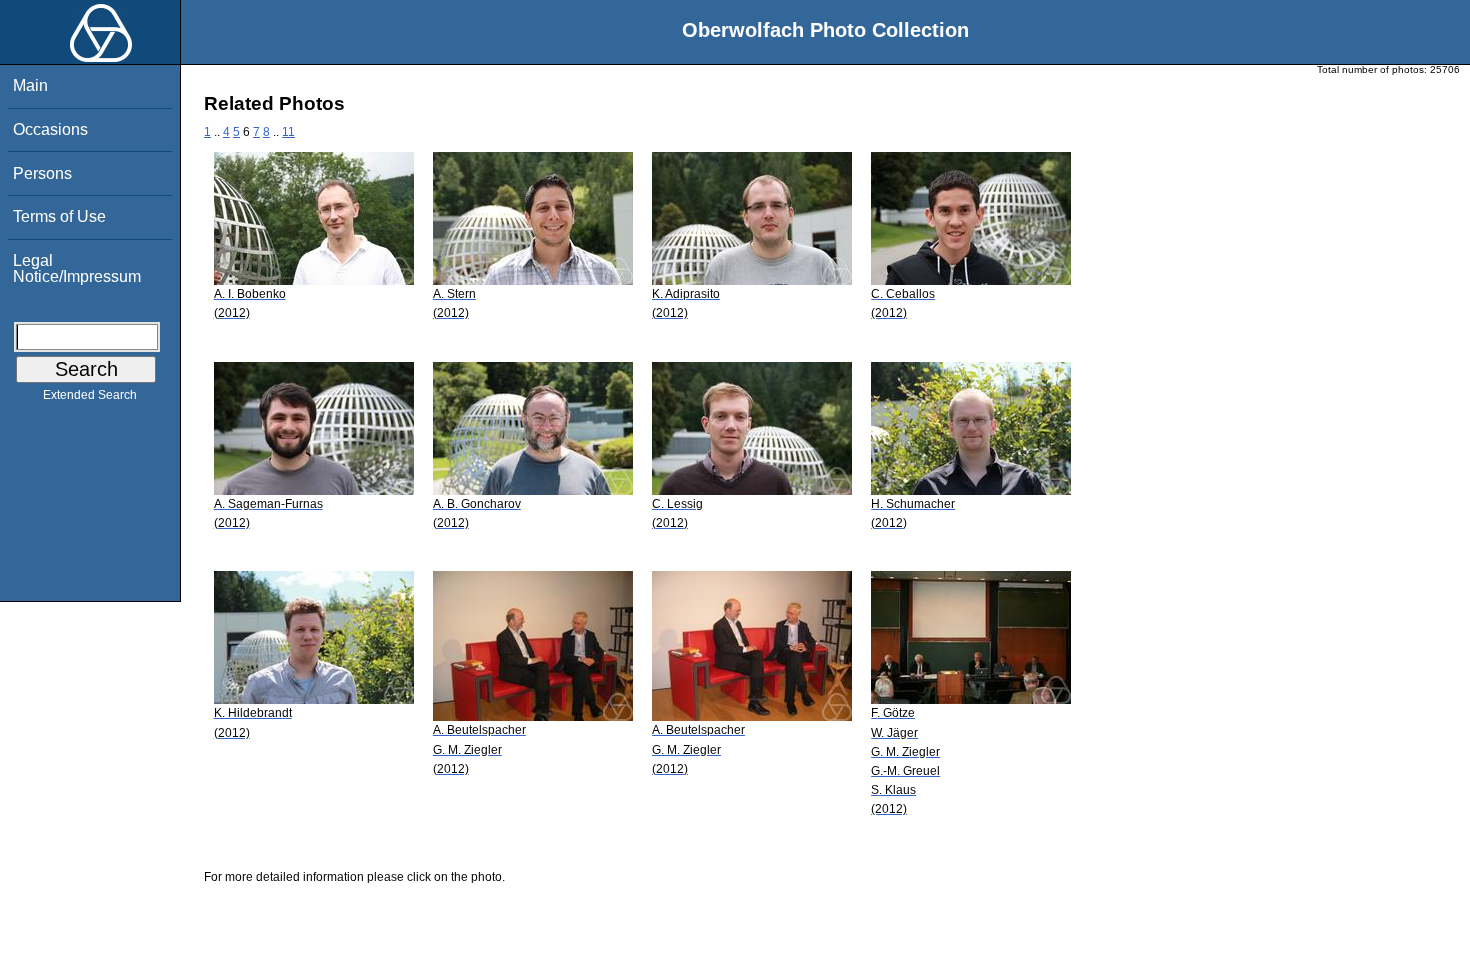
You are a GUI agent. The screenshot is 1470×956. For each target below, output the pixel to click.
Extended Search (90, 395)
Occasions (50, 129)
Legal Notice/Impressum (77, 268)
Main (30, 85)
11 (288, 132)
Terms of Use (59, 216)
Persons (42, 173)
